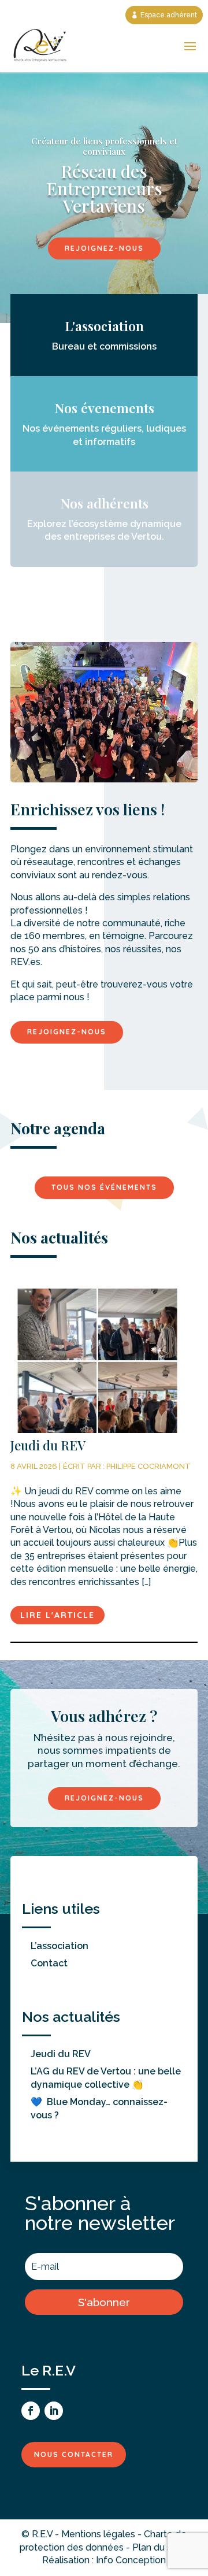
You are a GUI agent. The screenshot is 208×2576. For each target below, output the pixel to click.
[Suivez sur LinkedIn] (54, 2411)
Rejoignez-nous (104, 248)
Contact (49, 1963)
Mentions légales (98, 2534)
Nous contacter (74, 2454)
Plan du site (157, 2547)
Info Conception (131, 2560)
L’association (60, 1946)
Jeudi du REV (61, 2054)
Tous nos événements (104, 1187)
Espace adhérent (169, 15)
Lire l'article (57, 1615)
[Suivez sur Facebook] (31, 2411)
